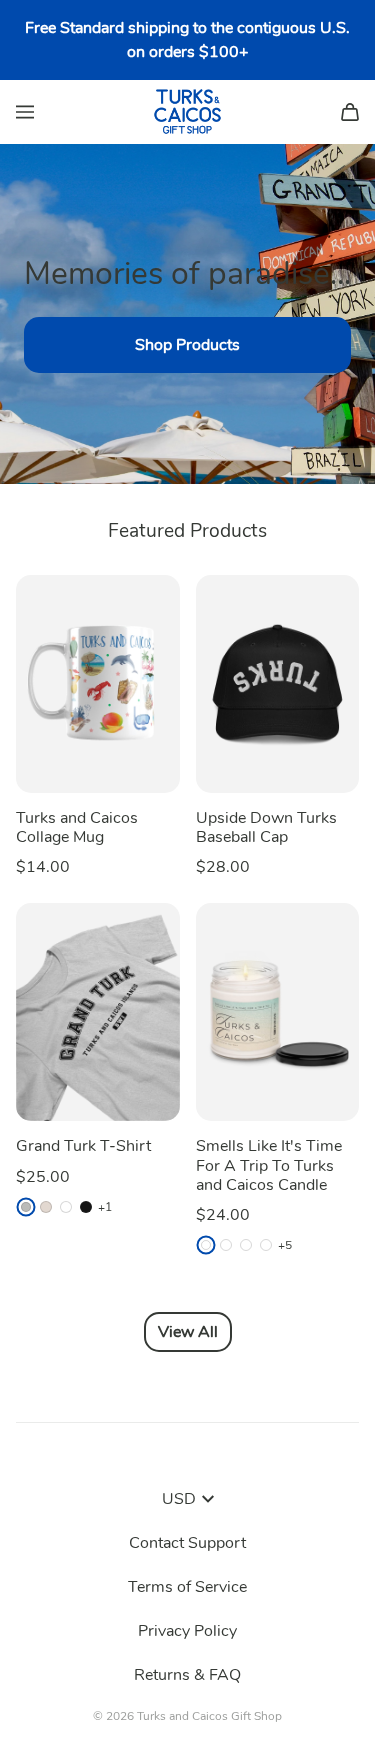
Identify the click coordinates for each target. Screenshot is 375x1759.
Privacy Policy (187, 1631)
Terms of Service (187, 1587)
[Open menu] (25, 112)
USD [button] (179, 1499)
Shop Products (187, 345)
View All (188, 1332)
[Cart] (350, 112)
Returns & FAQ (187, 1675)
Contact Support (187, 1543)
